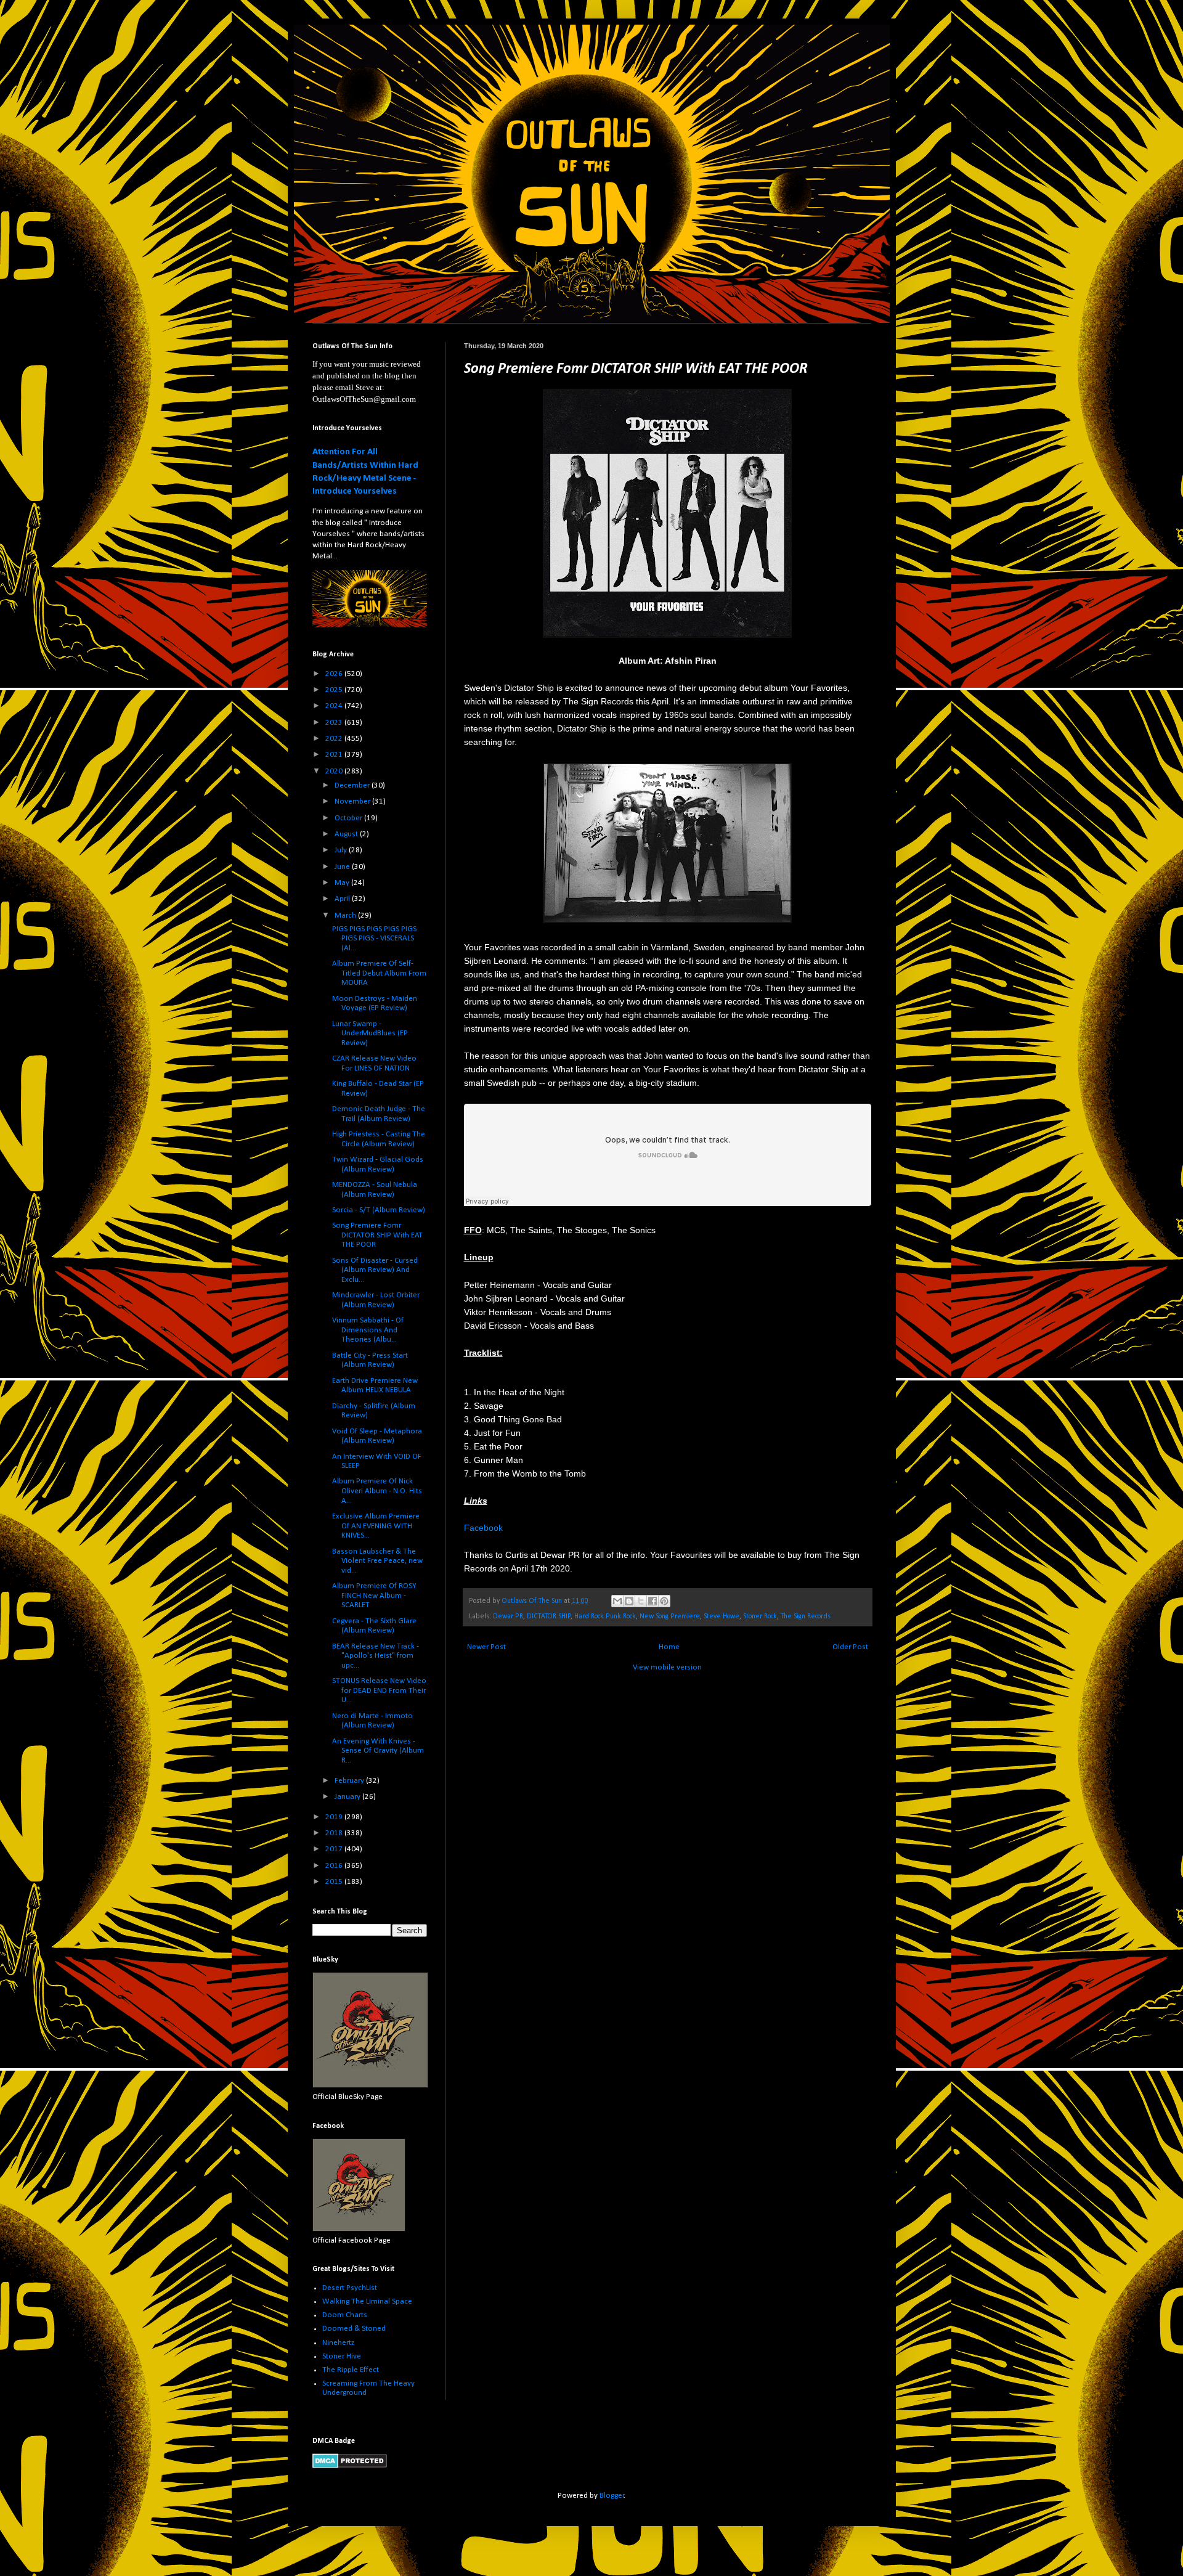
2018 (335, 1833)
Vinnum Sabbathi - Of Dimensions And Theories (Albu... (368, 1330)
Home (669, 1647)
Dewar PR (508, 1616)
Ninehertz (338, 2343)
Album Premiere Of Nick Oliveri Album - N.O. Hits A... (377, 1491)
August (347, 834)
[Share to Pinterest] (664, 1601)
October (349, 818)
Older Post (850, 1647)
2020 (335, 771)
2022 (335, 739)
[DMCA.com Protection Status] (350, 2466)
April (343, 899)
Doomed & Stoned (354, 2329)
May (343, 883)
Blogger (612, 2496)
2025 (335, 690)
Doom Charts (345, 2315)
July (342, 850)
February (350, 1781)
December (353, 785)
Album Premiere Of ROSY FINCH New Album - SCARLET (374, 1596)
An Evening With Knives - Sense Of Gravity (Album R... (378, 1751)
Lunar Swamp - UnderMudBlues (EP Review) (370, 1033)
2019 (335, 1817)
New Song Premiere (670, 1616)
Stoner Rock (760, 1616)
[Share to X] (641, 1601)
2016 (335, 1866)
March (346, 915)
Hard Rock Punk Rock (605, 1616)
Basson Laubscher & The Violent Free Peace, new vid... (377, 1561)
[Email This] (617, 1601)
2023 (335, 723)
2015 (335, 1882)
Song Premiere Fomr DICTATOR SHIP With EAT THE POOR (377, 1235)
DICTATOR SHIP (549, 1616)
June (343, 867)
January (348, 1797)
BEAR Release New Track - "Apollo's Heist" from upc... (376, 1656)
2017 (335, 1849)
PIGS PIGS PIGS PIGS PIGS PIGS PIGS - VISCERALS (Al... (374, 939)
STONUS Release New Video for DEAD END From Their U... (379, 1690)
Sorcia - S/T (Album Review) (379, 1210)
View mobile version (667, 1667)
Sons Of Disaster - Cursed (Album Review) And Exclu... (375, 1270)
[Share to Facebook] (652, 1601)
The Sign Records (806, 1616)
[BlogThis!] (629, 1601)
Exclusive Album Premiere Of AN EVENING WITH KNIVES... (376, 1526)
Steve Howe (722, 1616)
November (353, 801)
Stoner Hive (342, 2356)
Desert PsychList (350, 2288)
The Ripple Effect (351, 2370)
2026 (335, 674)
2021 (335, 755)
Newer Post (486, 1647)
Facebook (483, 1528)
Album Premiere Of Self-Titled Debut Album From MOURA (379, 973)
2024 (335, 706)
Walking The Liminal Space (367, 2301)
